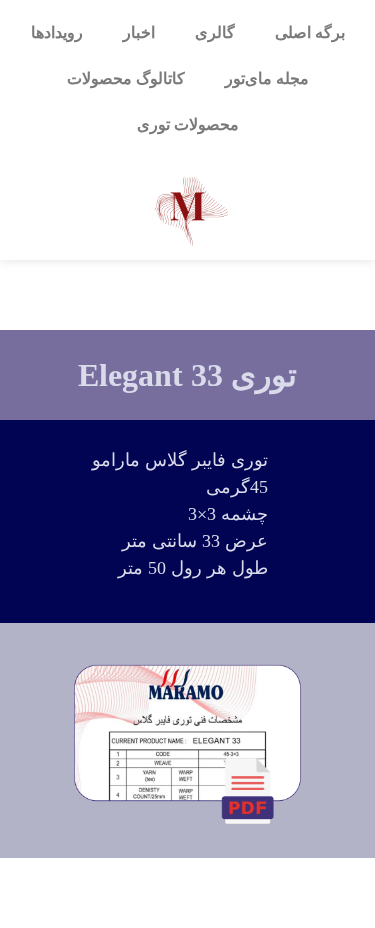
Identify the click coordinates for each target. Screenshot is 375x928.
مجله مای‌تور (267, 78)
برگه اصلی (310, 32)
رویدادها (57, 32)
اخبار (139, 32)
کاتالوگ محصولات (126, 78)
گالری (215, 32)
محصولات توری (188, 124)
